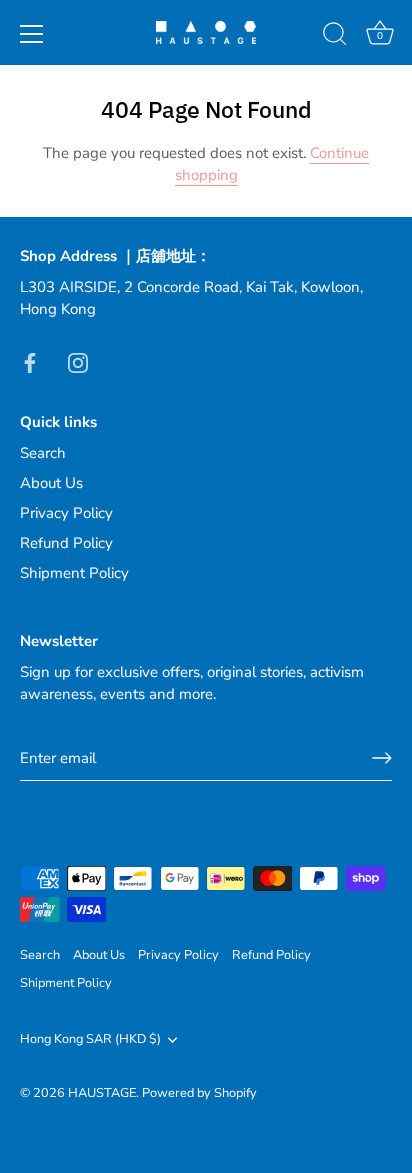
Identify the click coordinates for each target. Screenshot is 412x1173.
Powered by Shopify (199, 1093)
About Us (51, 483)
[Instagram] (78, 362)
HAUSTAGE (102, 1093)
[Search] (335, 37)
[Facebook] (30, 362)
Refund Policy (66, 543)
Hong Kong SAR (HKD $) (90, 1040)
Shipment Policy (74, 573)
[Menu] (32, 34)
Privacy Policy (66, 513)
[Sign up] (382, 758)
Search (43, 453)
